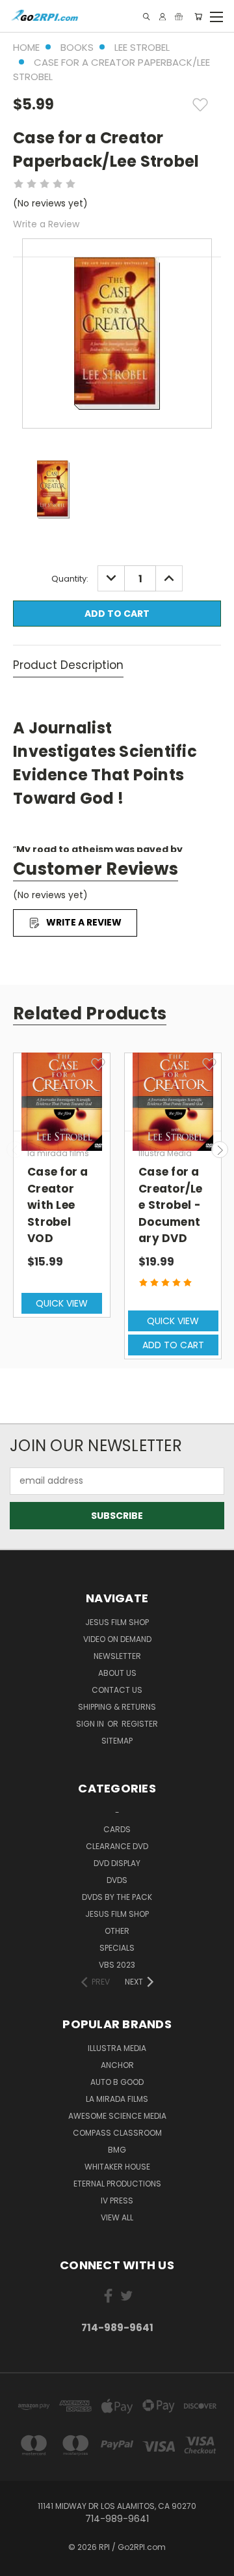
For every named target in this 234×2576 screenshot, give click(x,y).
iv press (117, 2201)
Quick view (62, 1303)
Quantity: (70, 579)
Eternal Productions (117, 2184)
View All (117, 2217)
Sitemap (117, 1741)
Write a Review (46, 224)
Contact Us (117, 1690)
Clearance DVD (117, 1846)
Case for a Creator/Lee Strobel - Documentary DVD (171, 1205)
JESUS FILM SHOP (117, 1622)
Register (140, 1724)
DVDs (117, 1880)
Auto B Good (117, 2082)
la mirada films (117, 2099)
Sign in (91, 1724)
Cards (117, 1829)
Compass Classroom (117, 2133)
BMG (117, 2150)
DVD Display (117, 1863)
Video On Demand (117, 1639)
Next (220, 1150)
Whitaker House (117, 2167)
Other (117, 1931)
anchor (117, 2065)
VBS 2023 (117, 1965)
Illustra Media (117, 2048)
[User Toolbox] (162, 17)
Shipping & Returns (117, 1707)
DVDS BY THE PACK (117, 1897)
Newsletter (117, 1656)
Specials (117, 1948)
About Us (117, 1673)
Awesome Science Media (117, 2116)
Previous (15, 1150)
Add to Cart (173, 1345)
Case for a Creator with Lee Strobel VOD (58, 1205)
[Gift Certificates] (179, 17)
